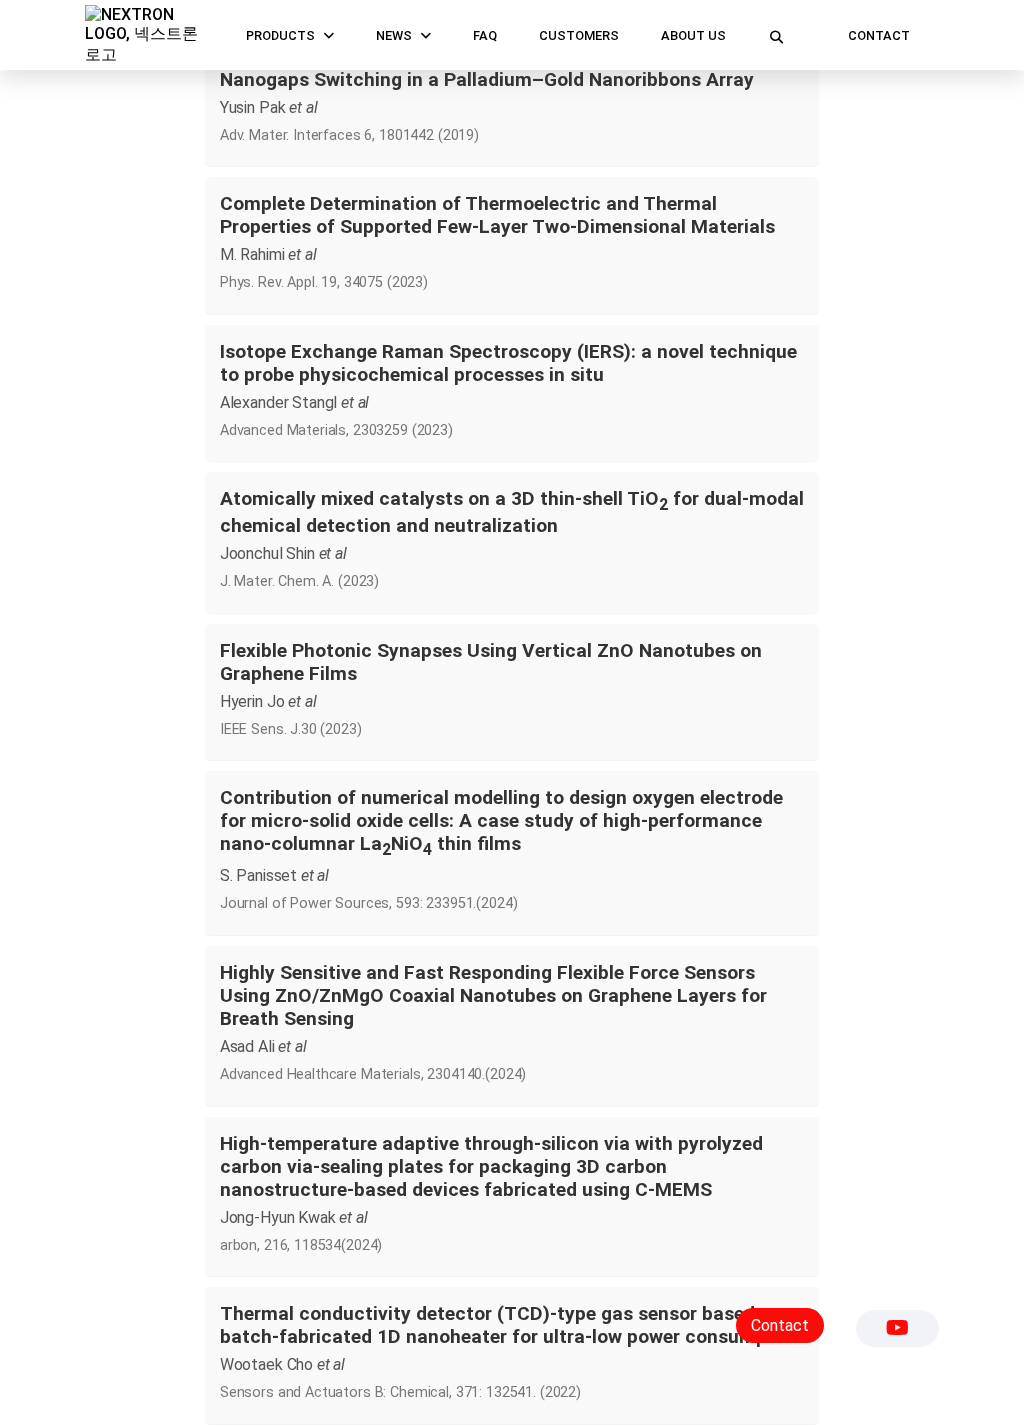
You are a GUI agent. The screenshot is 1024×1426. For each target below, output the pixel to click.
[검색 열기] (776, 35)
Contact (879, 35)
